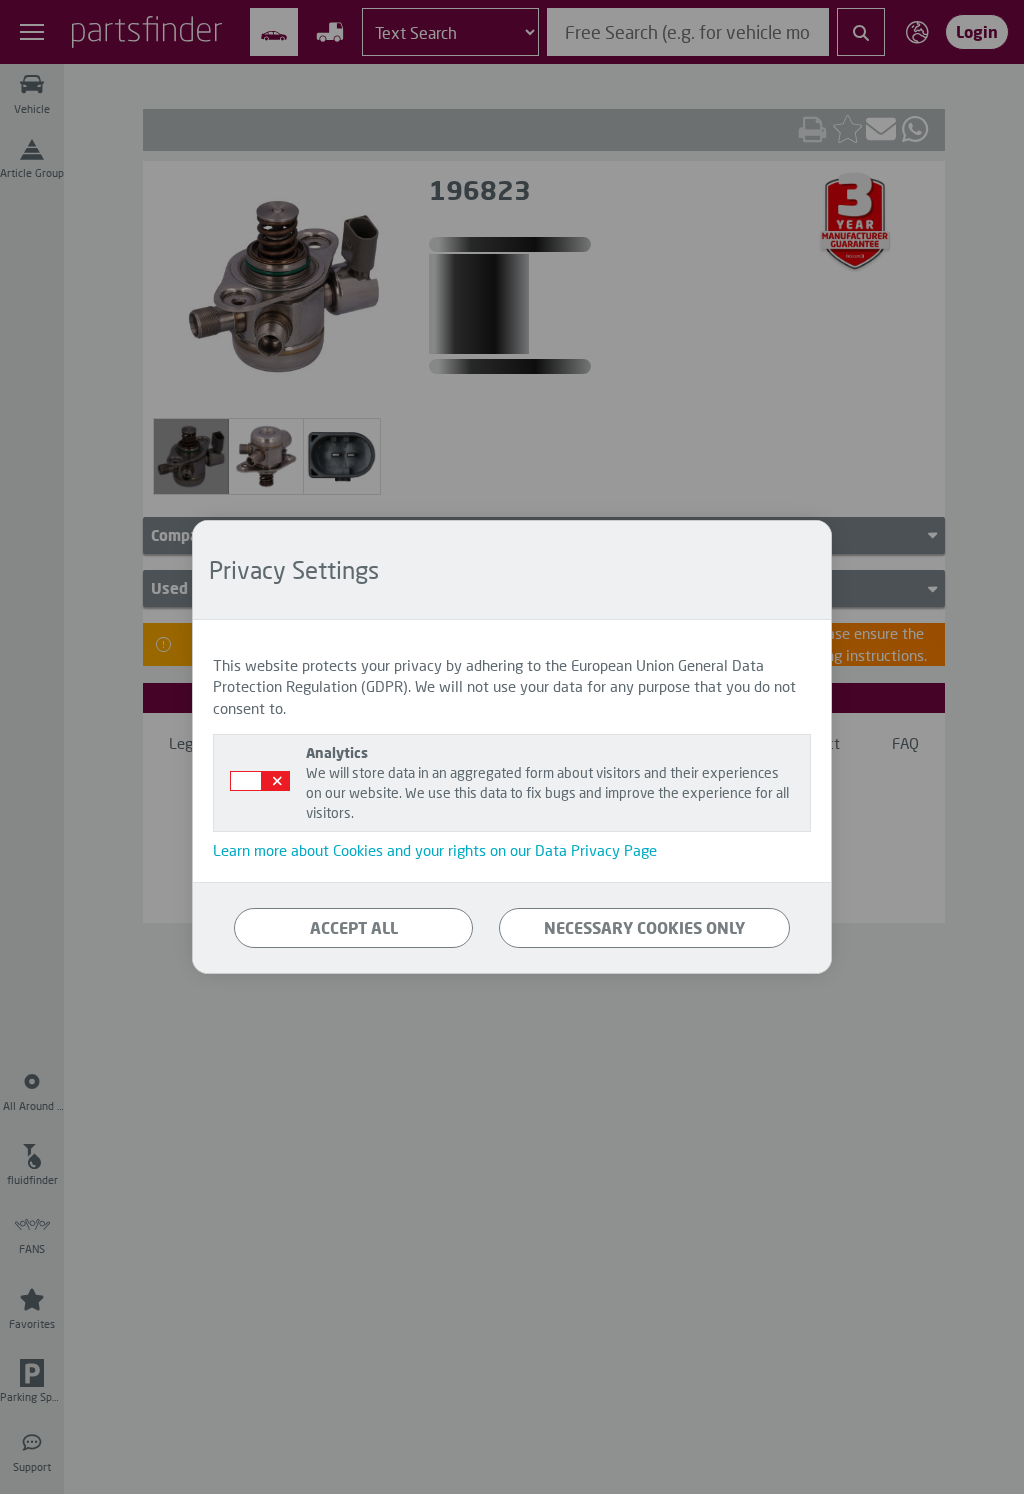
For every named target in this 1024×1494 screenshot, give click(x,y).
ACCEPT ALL (354, 927)
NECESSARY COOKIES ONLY (644, 927)
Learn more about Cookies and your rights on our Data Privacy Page (435, 850)
